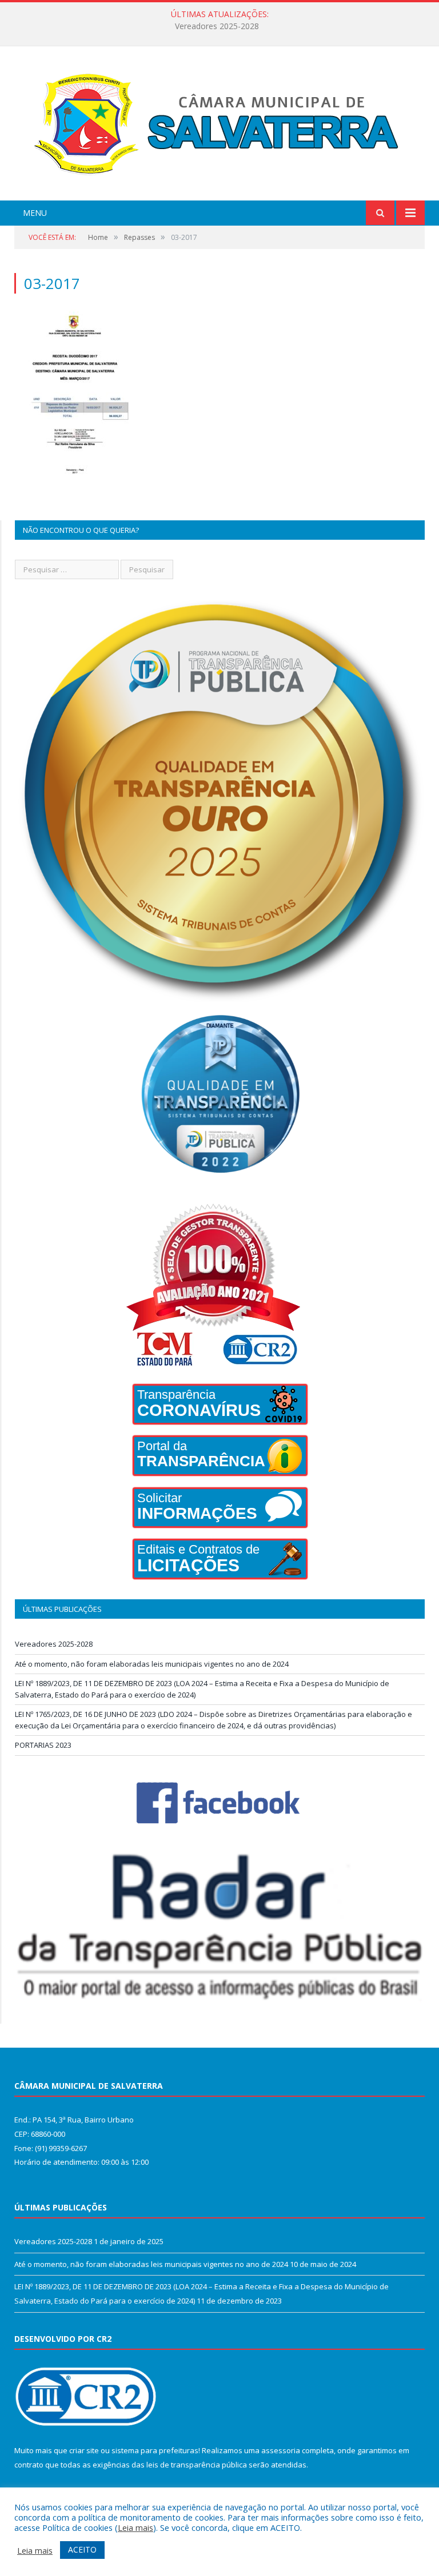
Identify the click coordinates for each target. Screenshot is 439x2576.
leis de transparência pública (197, 2465)
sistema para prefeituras (155, 2450)
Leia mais (135, 2527)
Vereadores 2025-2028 (54, 1644)
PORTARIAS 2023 (43, 1745)
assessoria (281, 2450)
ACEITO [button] (82, 2549)
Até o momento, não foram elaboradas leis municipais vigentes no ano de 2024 (217, 26)
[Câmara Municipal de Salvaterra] (220, 125)
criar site (84, 2450)
